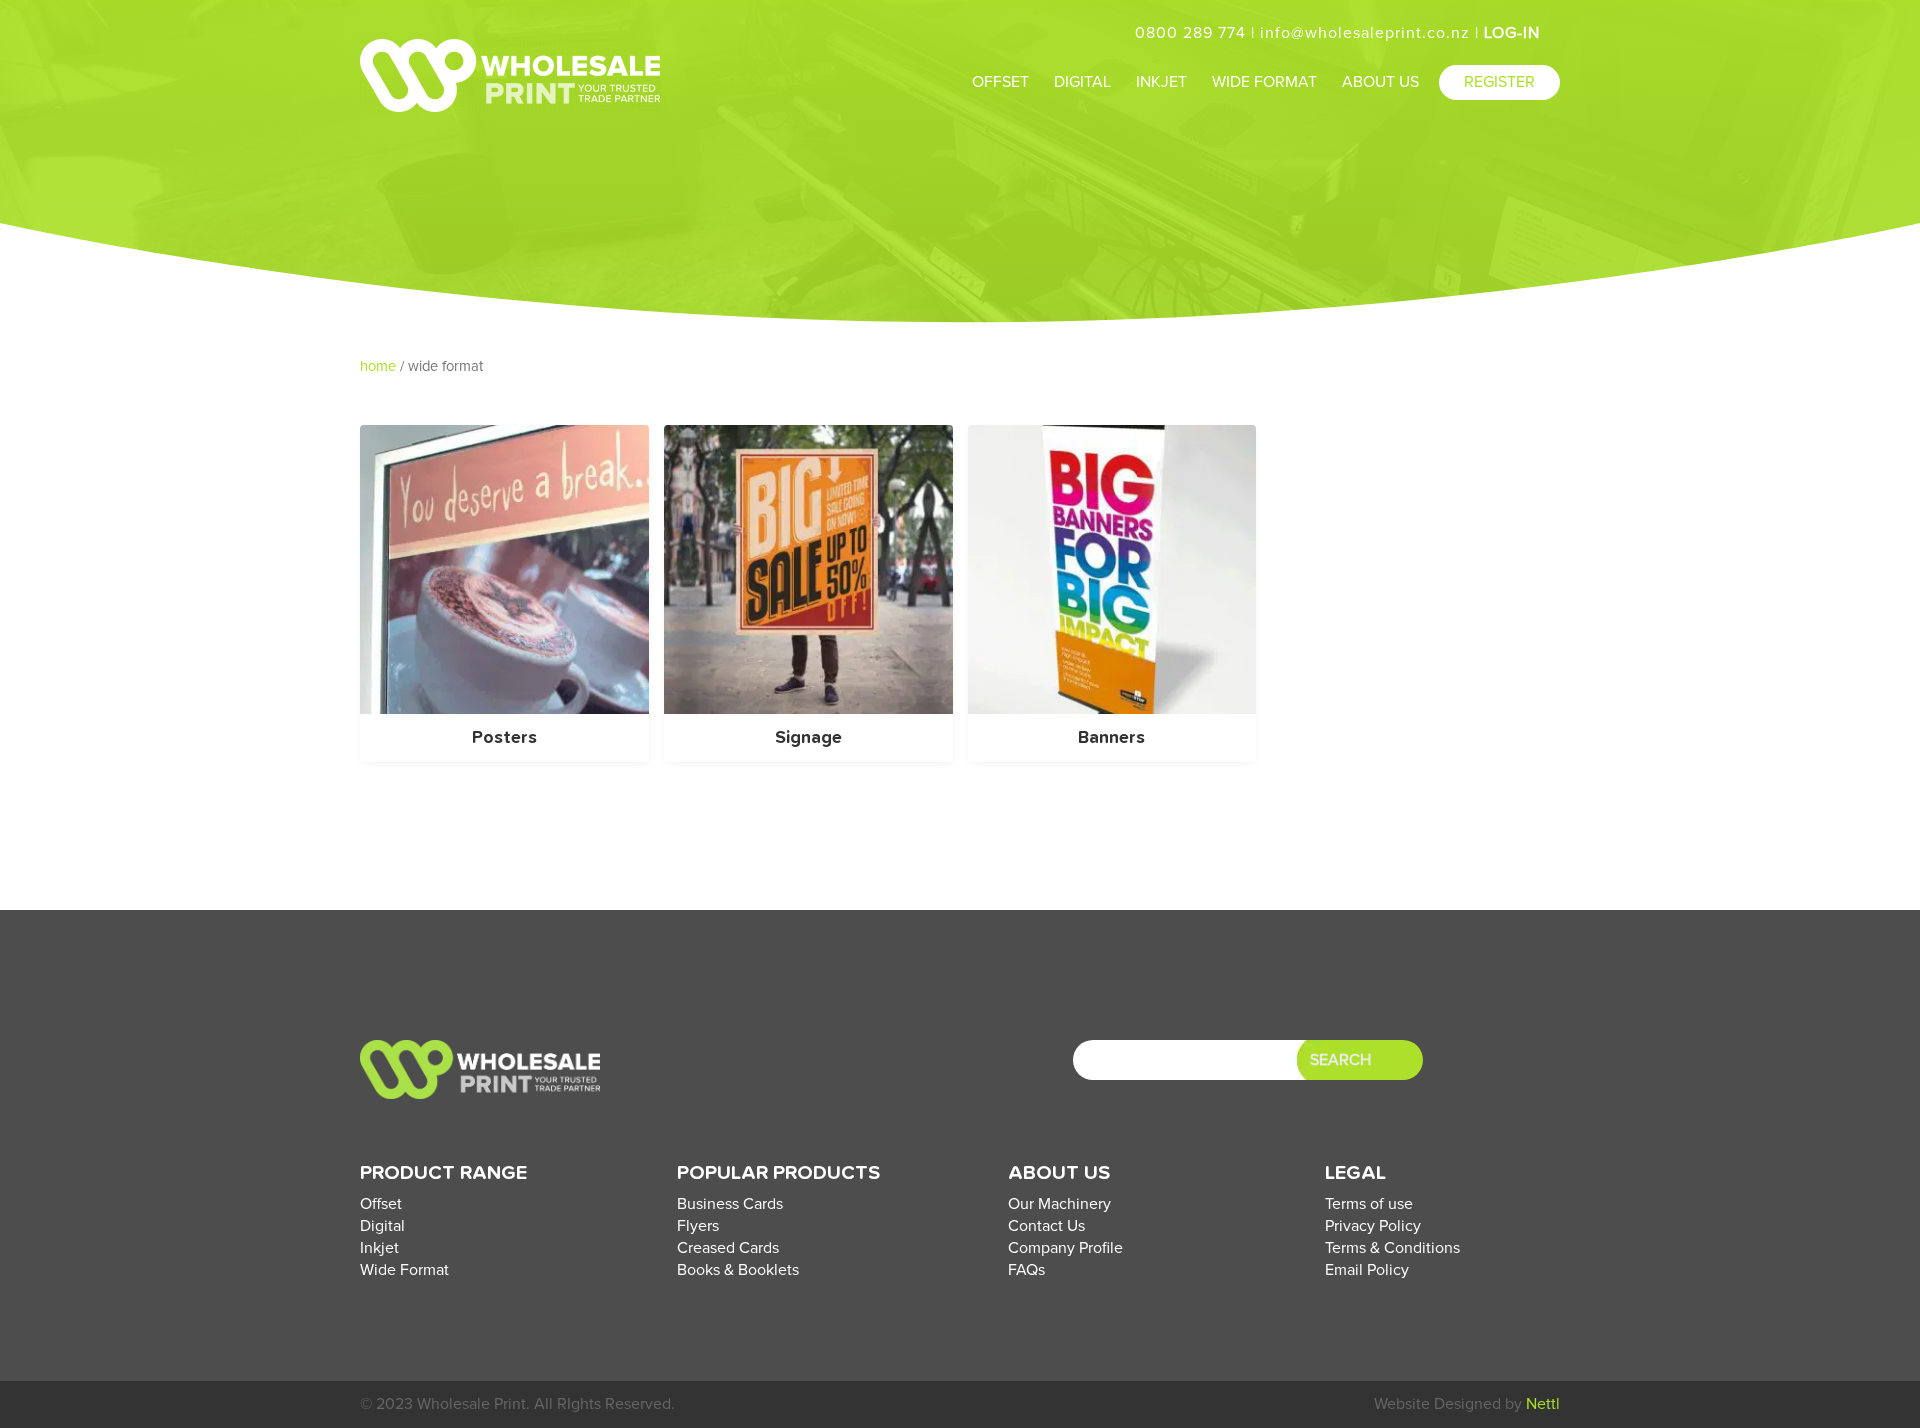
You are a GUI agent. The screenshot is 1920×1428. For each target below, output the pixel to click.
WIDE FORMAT (1264, 82)
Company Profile (1065, 1248)
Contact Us (1046, 1226)
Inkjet (379, 1248)
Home (378, 366)
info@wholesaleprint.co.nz (1365, 33)
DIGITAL (1082, 82)
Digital (382, 1226)
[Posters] (504, 709)
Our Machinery (1059, 1204)
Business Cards (730, 1204)
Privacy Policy (1373, 1226)
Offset (381, 1204)
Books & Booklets (738, 1270)
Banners (1111, 738)
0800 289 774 (1190, 33)
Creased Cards (728, 1248)
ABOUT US (1380, 82)
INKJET (1161, 82)
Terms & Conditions (1392, 1248)
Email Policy (1367, 1270)
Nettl (1543, 1404)
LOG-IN (1514, 33)
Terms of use (1369, 1204)
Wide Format (404, 1270)
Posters (504, 738)
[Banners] (1112, 709)
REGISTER (1499, 82)
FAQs (1026, 1270)
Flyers (698, 1226)
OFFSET (1000, 82)
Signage (808, 738)
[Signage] (808, 709)
